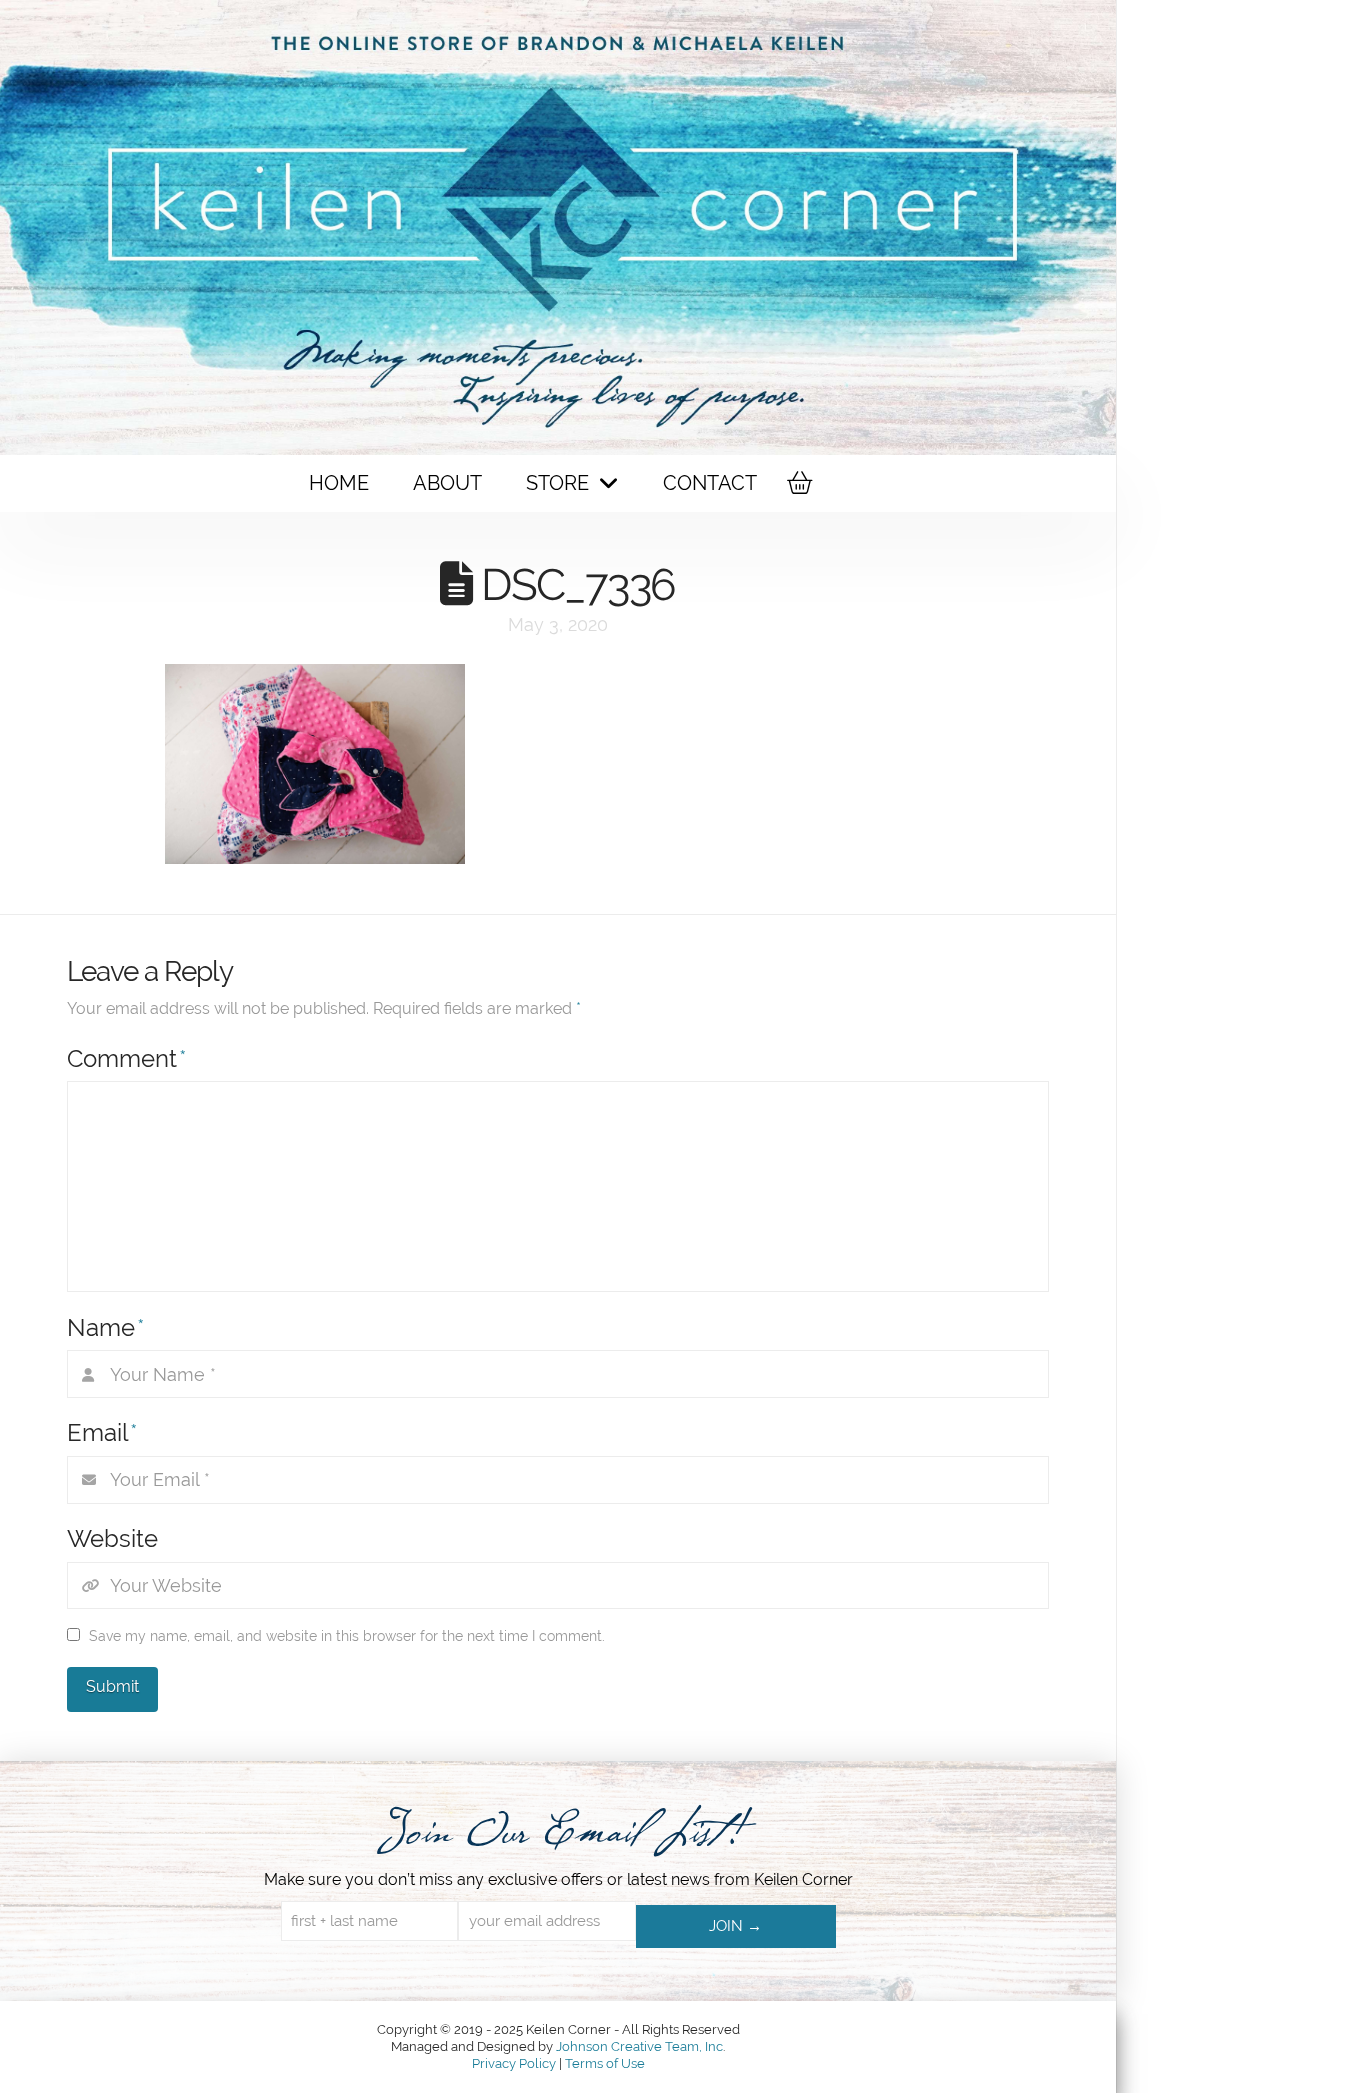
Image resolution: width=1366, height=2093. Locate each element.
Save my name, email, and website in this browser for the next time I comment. (347, 1636)
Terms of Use (605, 2063)
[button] (798, 483)
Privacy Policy (515, 2063)
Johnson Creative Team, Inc (639, 2046)
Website (112, 1538)
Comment (127, 1058)
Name (106, 1327)
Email (102, 1432)
